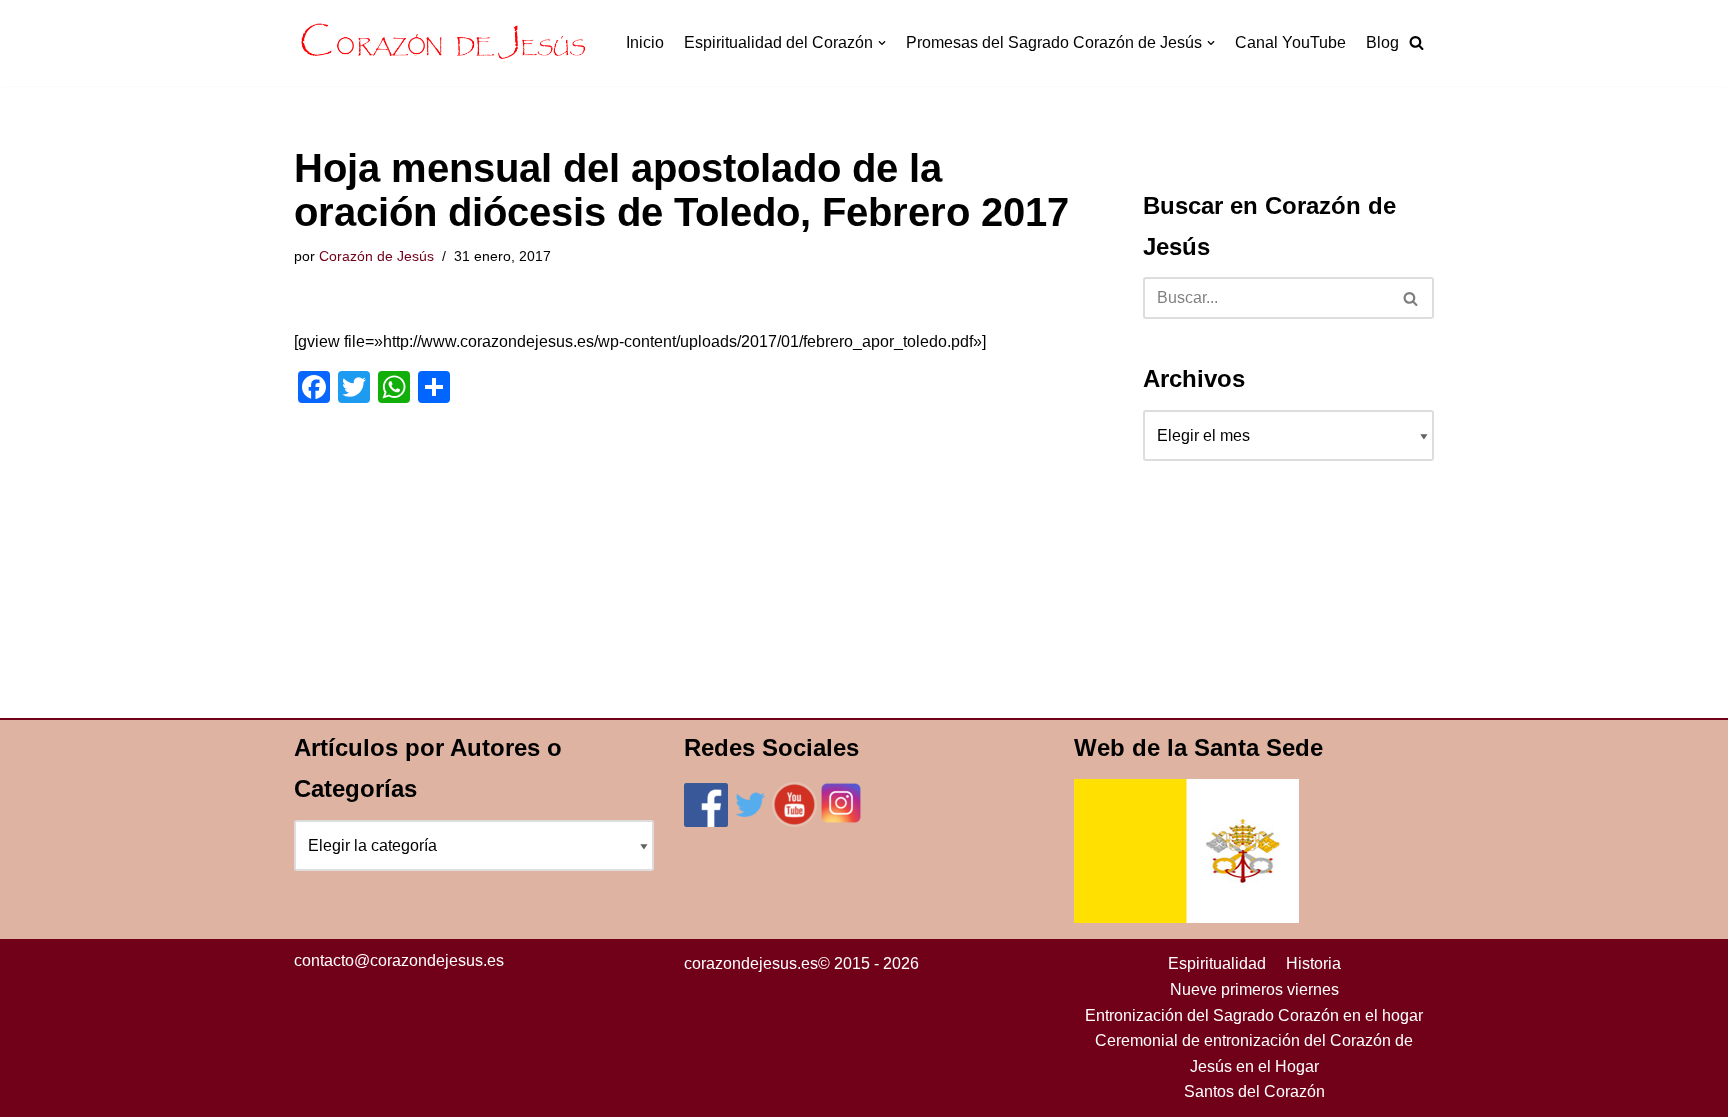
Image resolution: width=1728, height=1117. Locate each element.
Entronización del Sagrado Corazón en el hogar (1254, 1015)
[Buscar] (1411, 298)
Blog (1382, 42)
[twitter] (750, 821)
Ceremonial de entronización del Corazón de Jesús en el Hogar (1254, 1053)
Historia (1313, 963)
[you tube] (794, 821)
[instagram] (841, 821)
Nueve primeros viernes (1254, 989)
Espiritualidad (1217, 963)
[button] (1416, 42)
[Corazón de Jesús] (444, 43)
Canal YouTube (1290, 42)
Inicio (645, 42)
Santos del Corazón (1254, 1091)
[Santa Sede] (1186, 917)
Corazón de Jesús (376, 256)
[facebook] (706, 821)
